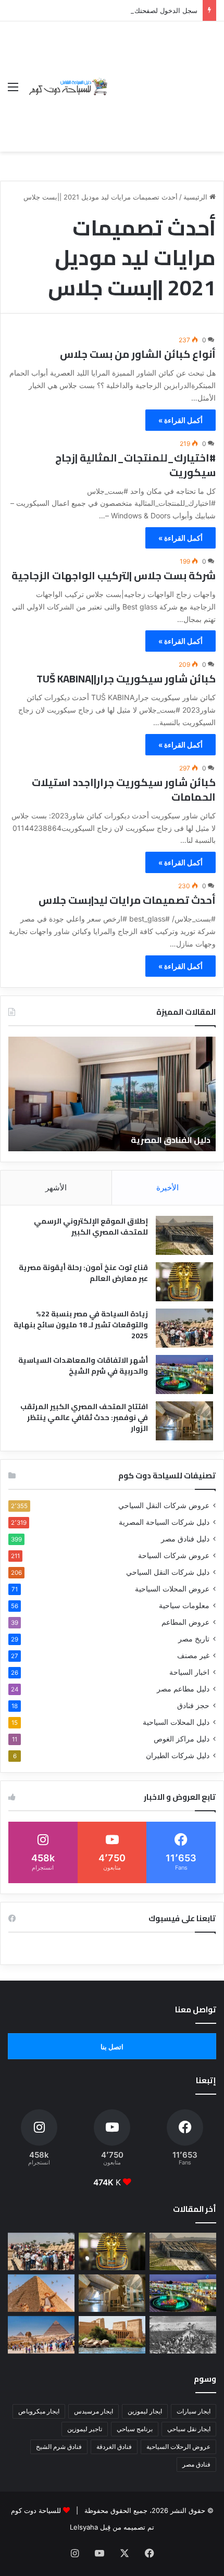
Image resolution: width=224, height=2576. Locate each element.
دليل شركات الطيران (178, 1756)
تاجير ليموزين (85, 2429)
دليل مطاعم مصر (183, 1689)
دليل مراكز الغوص (182, 1739)
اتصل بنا (112, 2047)
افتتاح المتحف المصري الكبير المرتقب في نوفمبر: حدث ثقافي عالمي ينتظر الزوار (84, 1417)
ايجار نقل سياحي (189, 2429)
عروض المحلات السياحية (172, 1589)
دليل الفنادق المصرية (171, 1140)
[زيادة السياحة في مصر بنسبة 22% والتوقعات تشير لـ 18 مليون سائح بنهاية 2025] (184, 1328)
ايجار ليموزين (145, 2411)
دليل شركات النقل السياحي (168, 1572)
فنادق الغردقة (114, 2447)
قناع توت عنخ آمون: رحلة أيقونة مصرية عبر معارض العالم (83, 1273)
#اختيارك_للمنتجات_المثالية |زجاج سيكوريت (135, 465)
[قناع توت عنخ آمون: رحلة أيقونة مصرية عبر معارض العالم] (184, 1282)
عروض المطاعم (185, 1622)
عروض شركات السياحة (174, 1555)
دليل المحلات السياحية (176, 1722)
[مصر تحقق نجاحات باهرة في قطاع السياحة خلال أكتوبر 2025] (41, 2335)
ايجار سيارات (194, 2411)
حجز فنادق (193, 1706)
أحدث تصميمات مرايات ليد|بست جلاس (127, 900)
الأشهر (56, 1187)
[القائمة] (13, 90)
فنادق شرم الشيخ (59, 2447)
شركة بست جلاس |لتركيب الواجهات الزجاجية (114, 575)
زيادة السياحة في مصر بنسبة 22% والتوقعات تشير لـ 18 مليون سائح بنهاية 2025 (81, 1325)
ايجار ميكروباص (39, 2411)
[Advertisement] (163, 79)
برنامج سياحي (135, 2429)
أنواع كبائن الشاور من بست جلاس (138, 354)
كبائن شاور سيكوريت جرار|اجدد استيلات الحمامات (124, 789)
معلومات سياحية (184, 1606)
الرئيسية (196, 197)
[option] (112, 1094)
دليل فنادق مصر (185, 1539)
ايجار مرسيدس (94, 2411)
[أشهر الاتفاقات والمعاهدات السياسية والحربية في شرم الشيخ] (184, 1374)
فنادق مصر (196, 2464)
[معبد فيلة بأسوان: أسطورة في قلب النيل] (112, 2335)
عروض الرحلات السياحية (178, 2447)
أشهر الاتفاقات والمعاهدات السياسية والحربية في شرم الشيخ (83, 1366)
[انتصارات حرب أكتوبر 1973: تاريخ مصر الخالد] (183, 2335)
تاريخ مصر (194, 1639)
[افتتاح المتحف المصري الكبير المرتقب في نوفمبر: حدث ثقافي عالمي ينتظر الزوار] (184, 1421)
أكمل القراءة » (181, 420)
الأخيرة (167, 1187)
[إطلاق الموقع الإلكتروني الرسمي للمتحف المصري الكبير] (184, 1235)
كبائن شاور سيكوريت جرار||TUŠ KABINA (126, 679)
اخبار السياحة (189, 1672)
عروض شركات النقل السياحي (164, 1505)
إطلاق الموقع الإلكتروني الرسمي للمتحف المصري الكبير (91, 1227)
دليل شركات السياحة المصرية (164, 1522)
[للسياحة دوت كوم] (68, 87)
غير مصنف (193, 1656)
